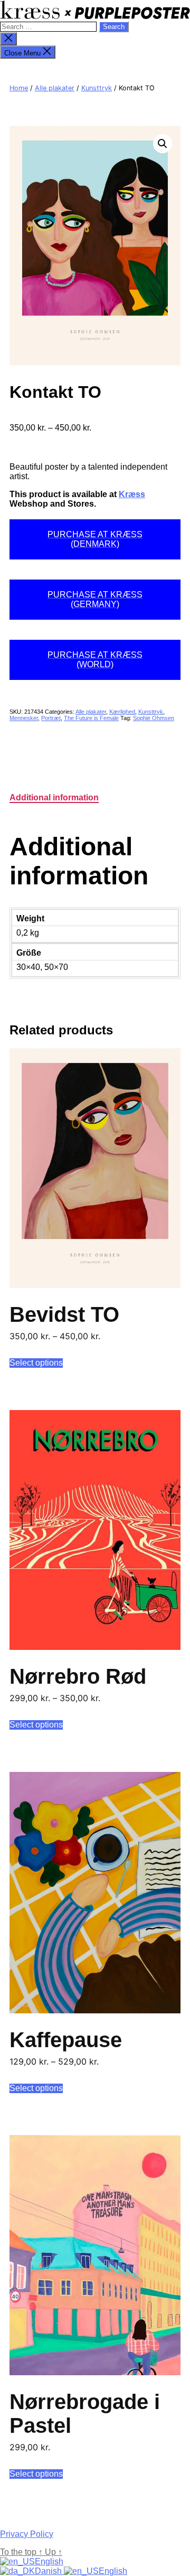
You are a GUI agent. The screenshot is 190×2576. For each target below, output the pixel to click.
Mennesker (24, 718)
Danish (49, 2571)
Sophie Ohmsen (154, 718)
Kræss (132, 494)
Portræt (51, 718)
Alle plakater (55, 88)
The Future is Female (91, 718)
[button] (163, 144)
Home (19, 88)
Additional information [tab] (54, 797)
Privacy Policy (27, 2534)
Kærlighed (122, 712)
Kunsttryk (97, 88)
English (49, 2561)
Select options (36, 1363)
